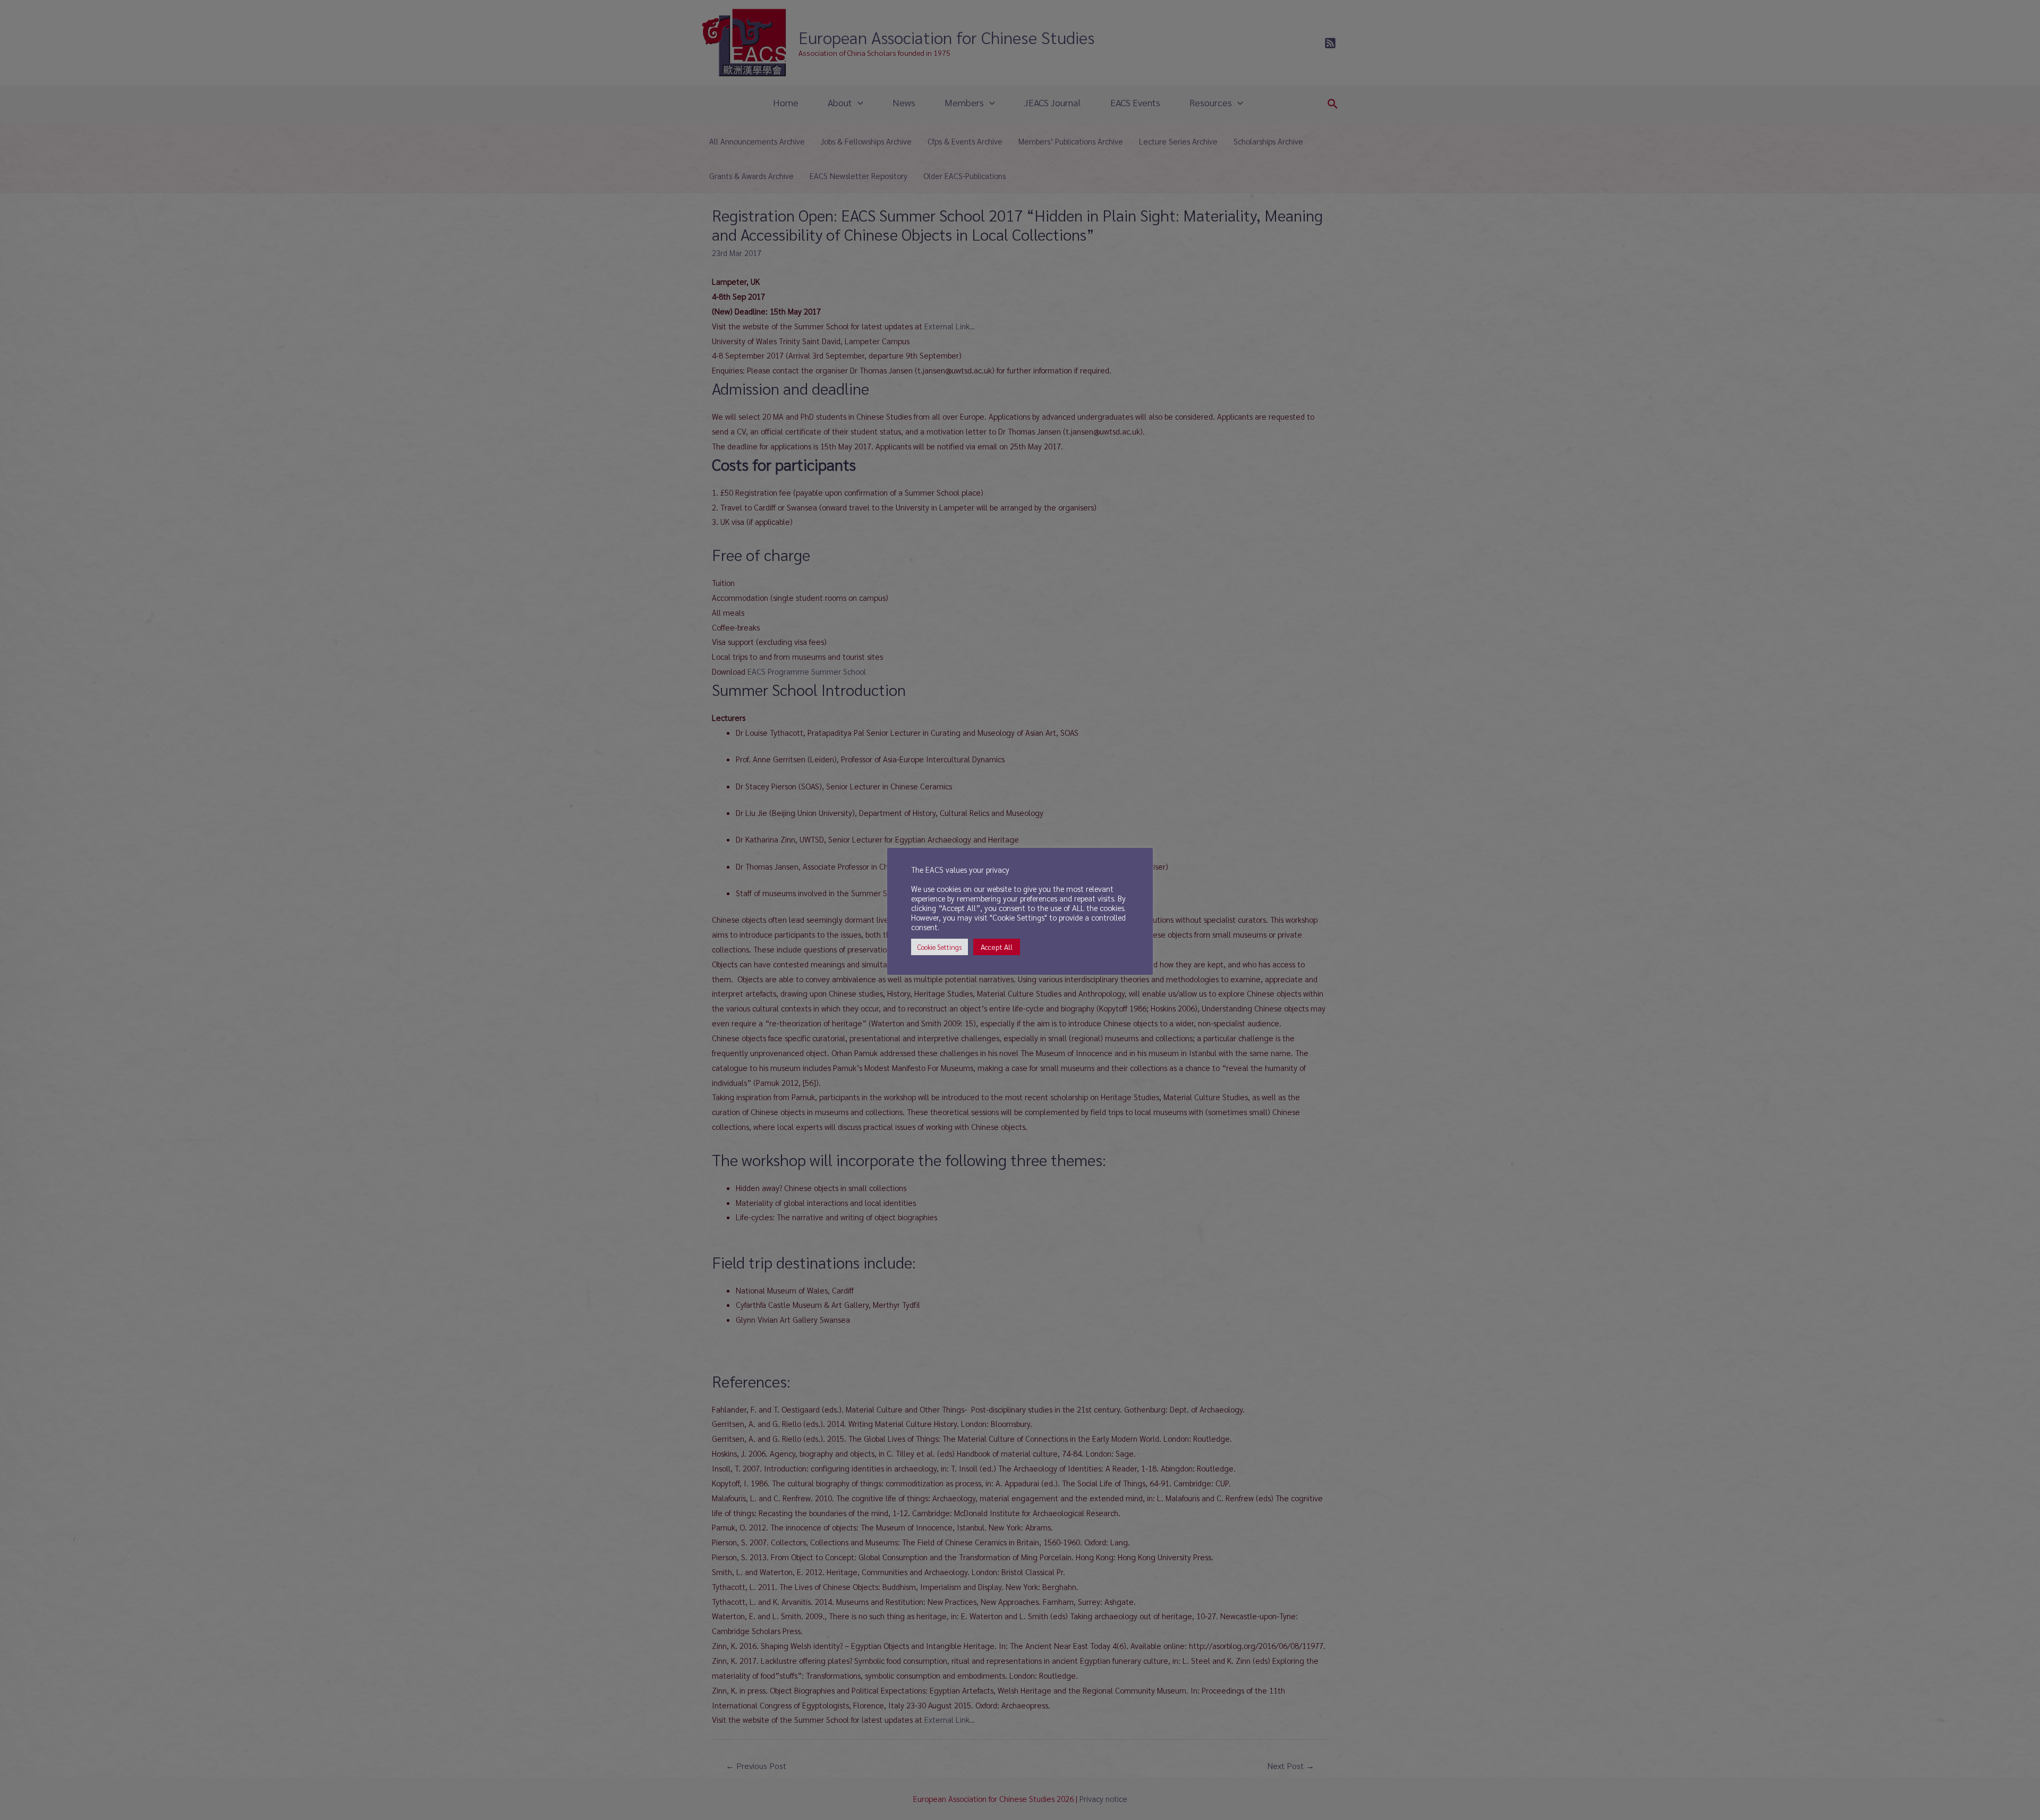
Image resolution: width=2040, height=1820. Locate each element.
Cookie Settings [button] (940, 947)
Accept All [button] (997, 947)
